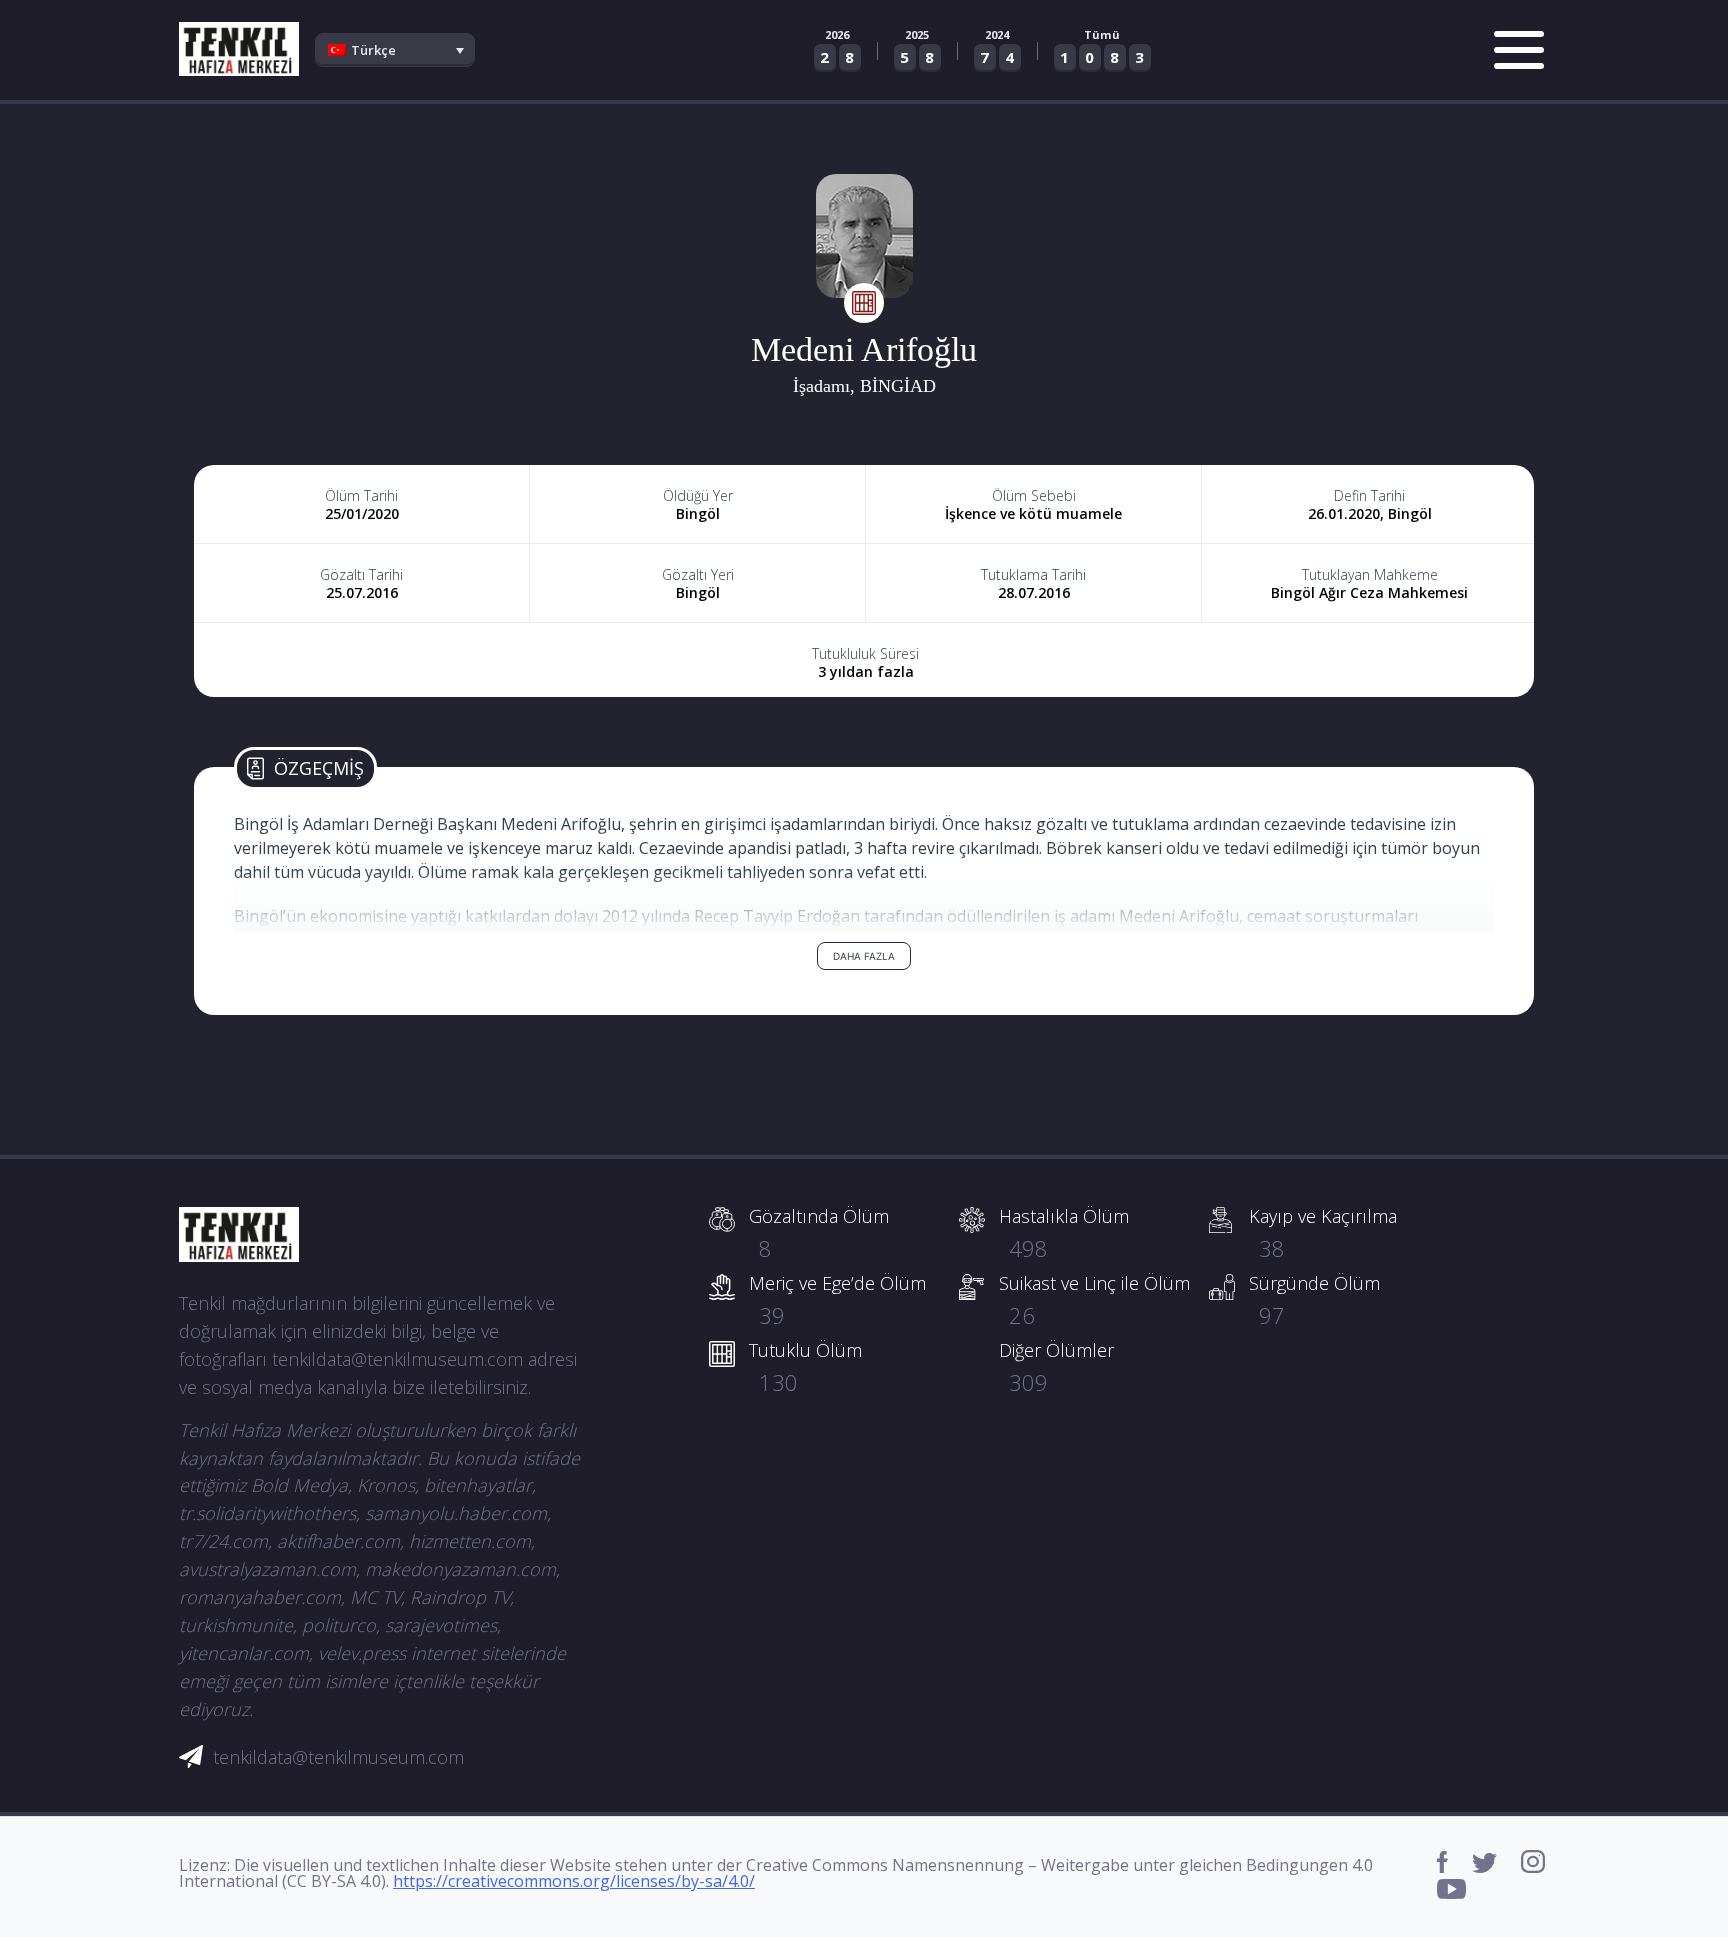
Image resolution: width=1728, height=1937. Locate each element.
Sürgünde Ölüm (1314, 1300)
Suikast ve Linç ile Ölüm (1094, 1300)
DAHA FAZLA (864, 956)
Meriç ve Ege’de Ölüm (837, 1300)
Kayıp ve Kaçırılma (1323, 1233)
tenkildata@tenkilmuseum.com (338, 1757)
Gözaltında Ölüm (819, 1233)
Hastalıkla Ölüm (1064, 1233)
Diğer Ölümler (1056, 1367)
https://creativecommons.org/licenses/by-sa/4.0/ (574, 1881)
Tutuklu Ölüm (805, 1367)
